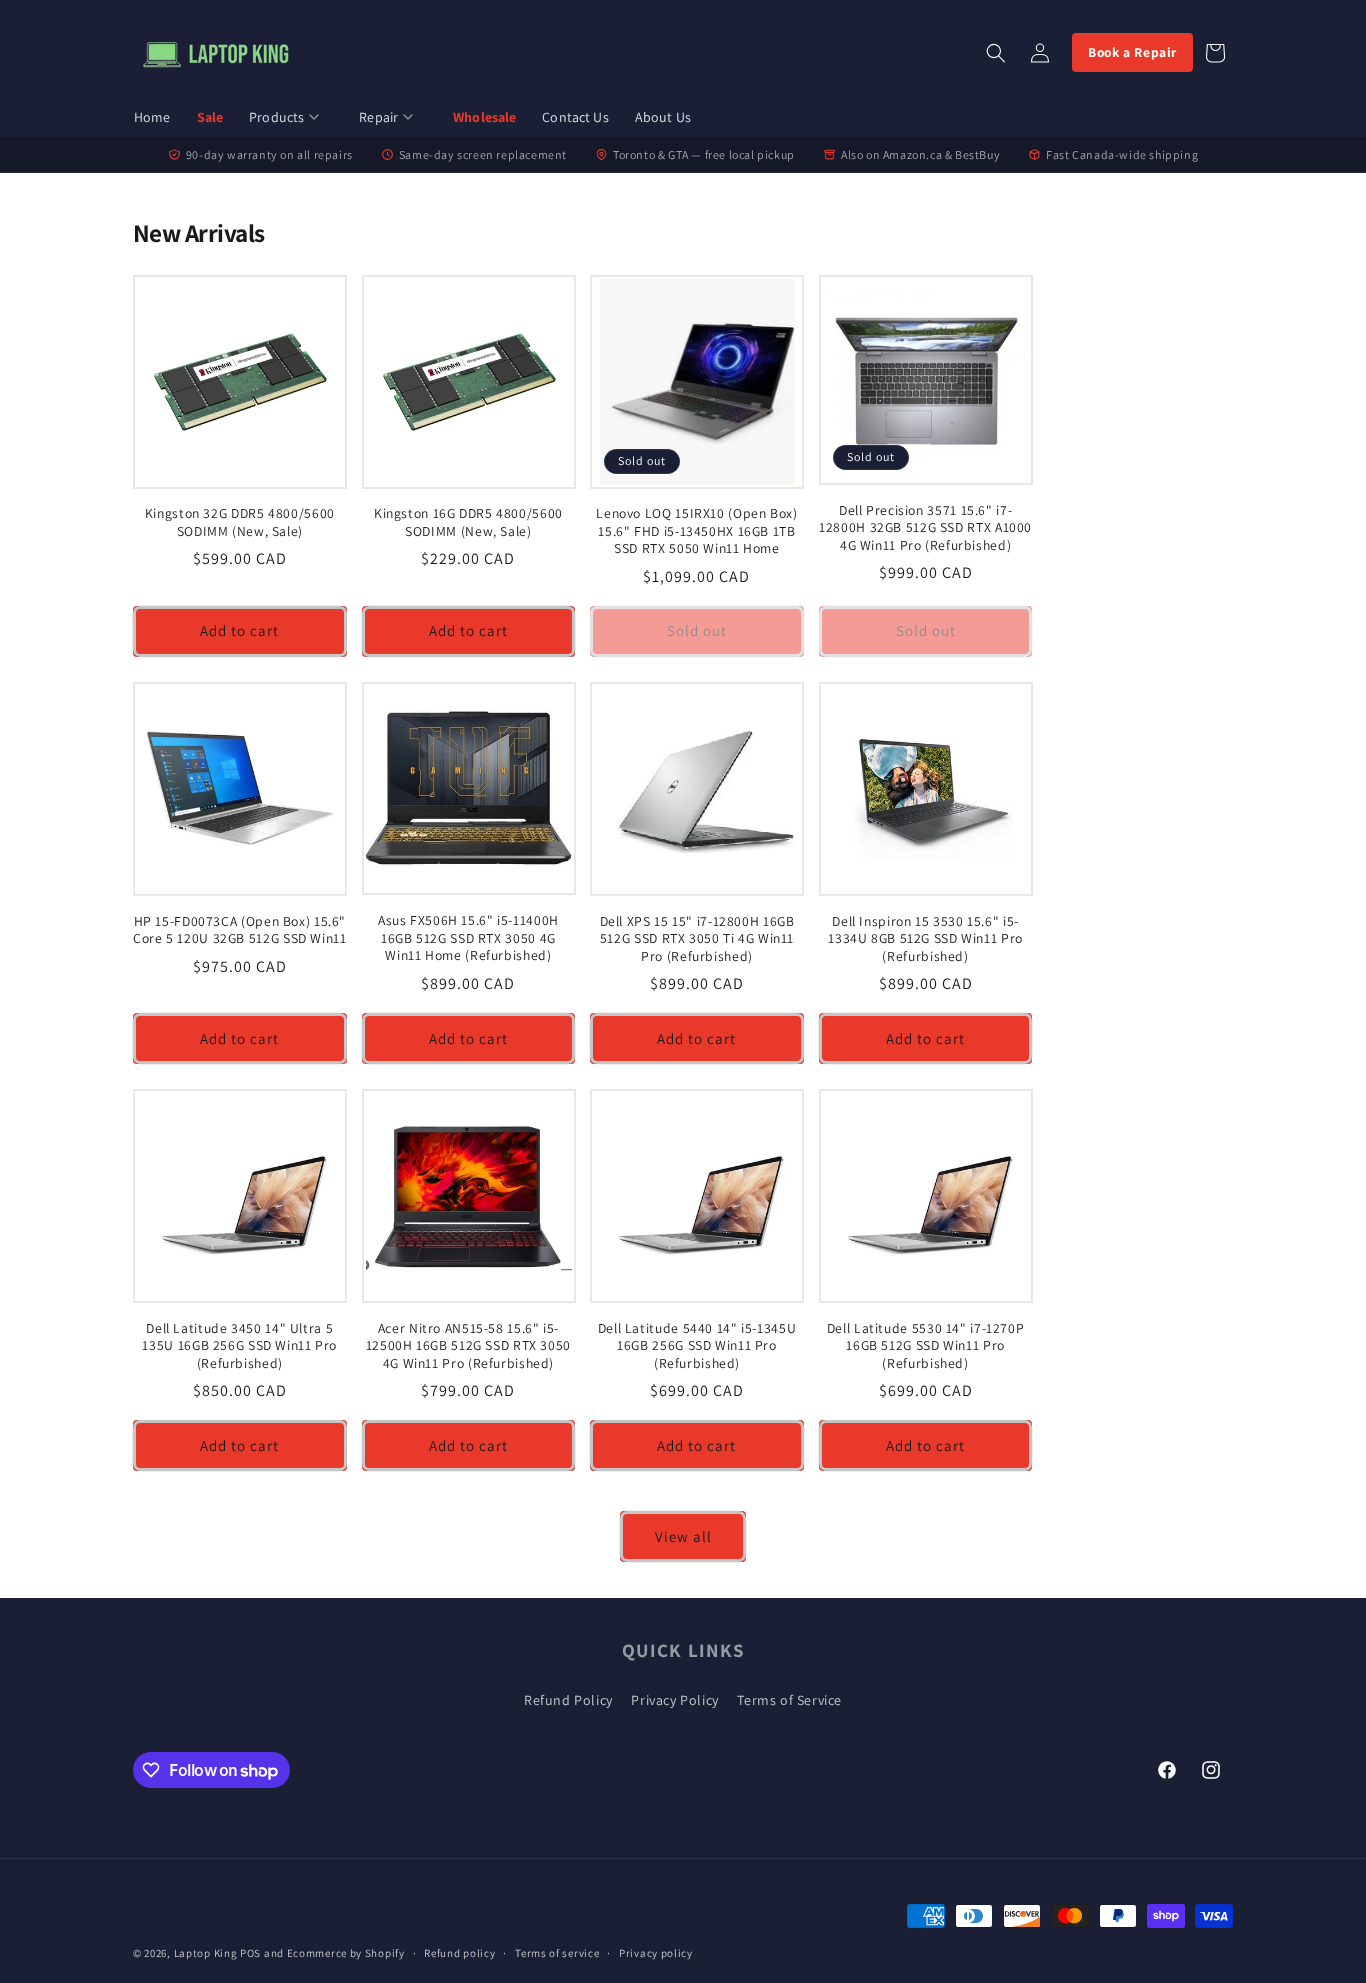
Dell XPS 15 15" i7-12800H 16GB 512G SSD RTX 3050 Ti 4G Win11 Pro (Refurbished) (697, 939)
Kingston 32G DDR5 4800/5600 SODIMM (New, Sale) (240, 522)
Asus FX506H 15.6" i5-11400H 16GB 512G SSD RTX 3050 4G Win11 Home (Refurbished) (468, 938)
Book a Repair (1132, 52)
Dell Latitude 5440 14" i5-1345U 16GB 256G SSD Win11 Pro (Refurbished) (697, 1346)
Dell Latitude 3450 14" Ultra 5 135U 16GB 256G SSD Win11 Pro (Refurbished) (239, 1346)
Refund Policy (568, 1700)
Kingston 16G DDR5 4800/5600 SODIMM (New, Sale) (468, 522)
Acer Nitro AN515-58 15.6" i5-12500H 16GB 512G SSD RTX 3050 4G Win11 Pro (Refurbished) (468, 1346)
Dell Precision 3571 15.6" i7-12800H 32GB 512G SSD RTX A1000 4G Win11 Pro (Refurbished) (925, 528)
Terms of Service (789, 1700)
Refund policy (459, 1953)
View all (683, 1536)
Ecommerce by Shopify (346, 1953)
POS (250, 1953)
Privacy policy (656, 1953)
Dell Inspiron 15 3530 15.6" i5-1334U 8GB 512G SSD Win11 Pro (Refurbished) (925, 939)
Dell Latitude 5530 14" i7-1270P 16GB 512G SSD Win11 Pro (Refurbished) (926, 1346)
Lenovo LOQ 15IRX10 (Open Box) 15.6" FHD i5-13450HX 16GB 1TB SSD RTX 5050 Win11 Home (696, 531)
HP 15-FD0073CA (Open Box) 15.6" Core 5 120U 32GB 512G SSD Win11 (240, 930)
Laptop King (206, 1953)
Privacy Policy (674, 1700)
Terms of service (557, 1953)
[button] (291, 118)
